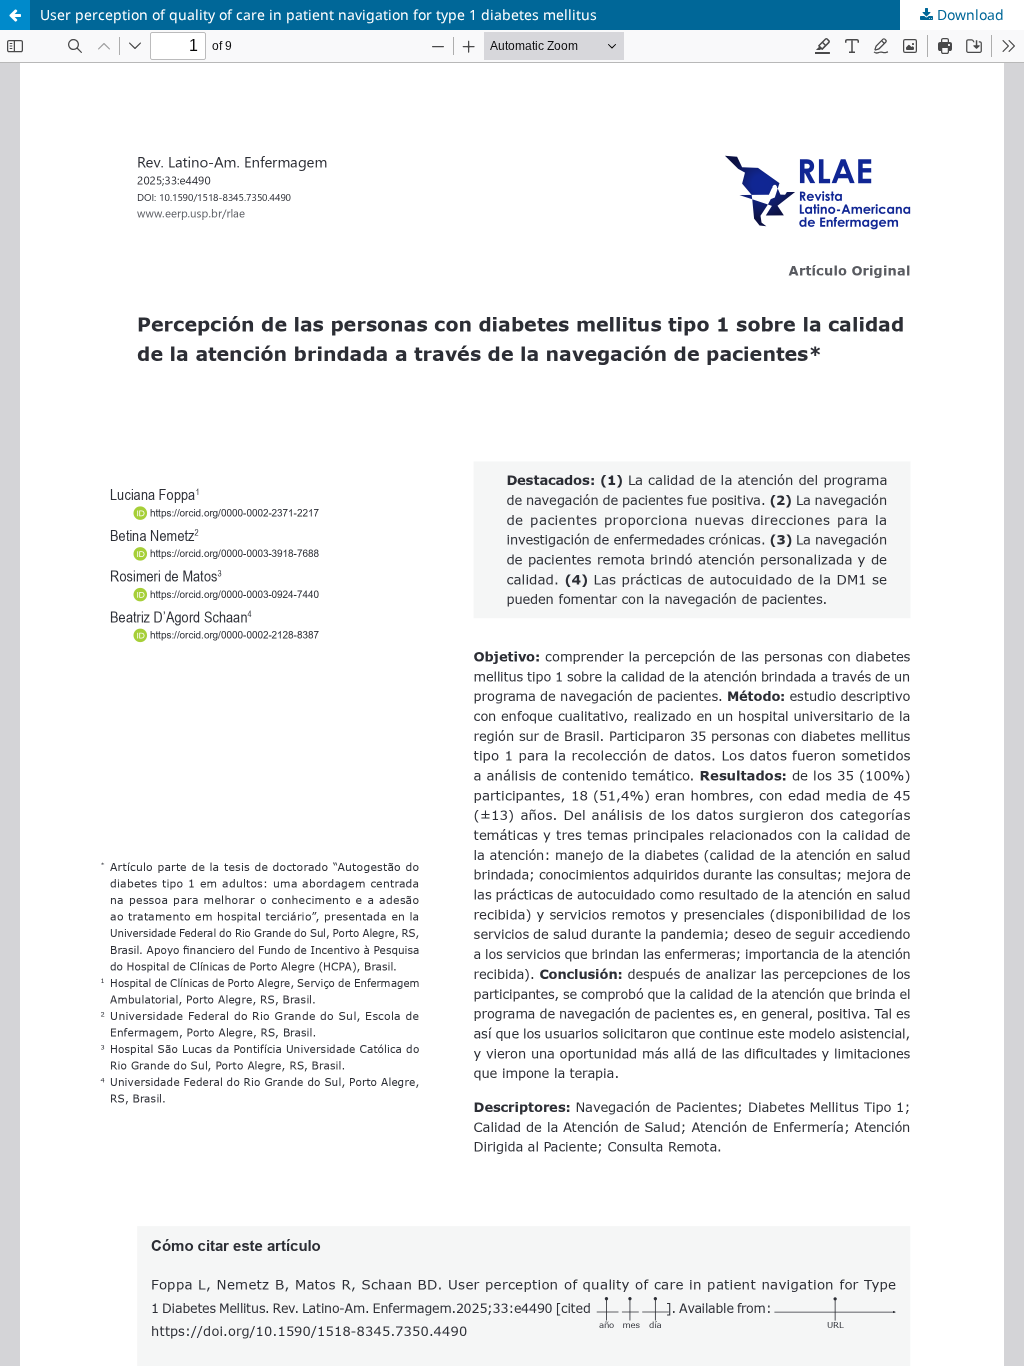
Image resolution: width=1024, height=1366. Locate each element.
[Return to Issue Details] (15, 15)
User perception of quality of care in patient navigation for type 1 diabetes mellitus (318, 14)
